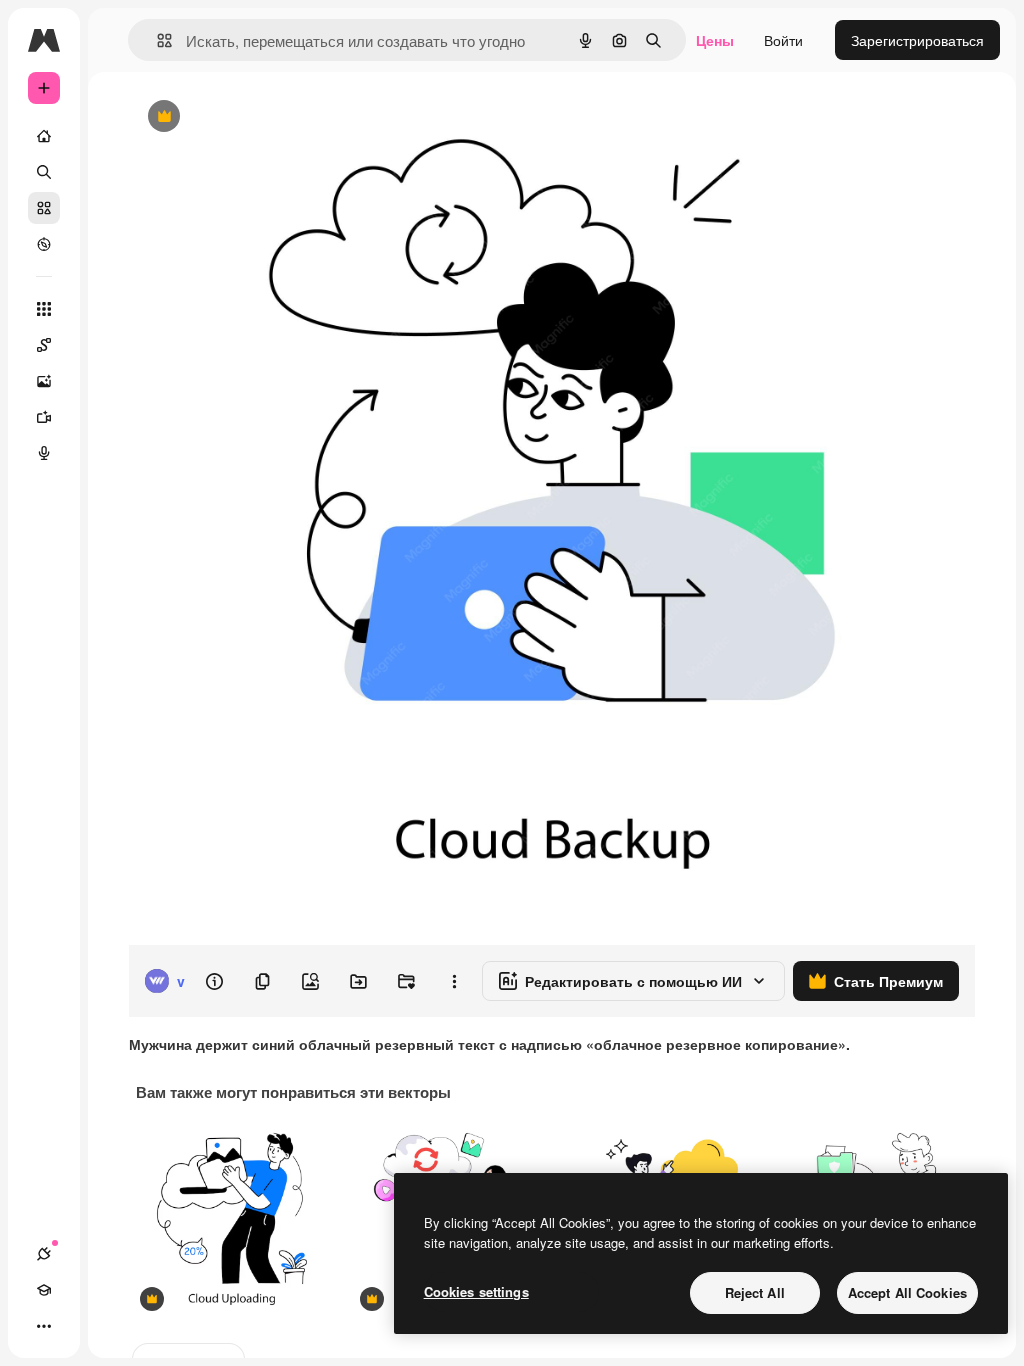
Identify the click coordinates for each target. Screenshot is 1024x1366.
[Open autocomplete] (156, 40)
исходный (262, 117)
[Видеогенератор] (44, 417)
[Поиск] (44, 172)
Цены (715, 40)
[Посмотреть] (44, 244)
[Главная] (44, 136)
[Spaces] (44, 345)
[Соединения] (44, 1254)
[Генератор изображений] (44, 381)
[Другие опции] (454, 981)
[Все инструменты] (44, 309)
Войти (783, 40)
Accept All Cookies (907, 1292)
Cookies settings (476, 1291)
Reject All (755, 1292)
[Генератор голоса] (44, 453)
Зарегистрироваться (917, 40)
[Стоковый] (44, 208)
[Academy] (44, 1290)
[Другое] (44, 1326)
